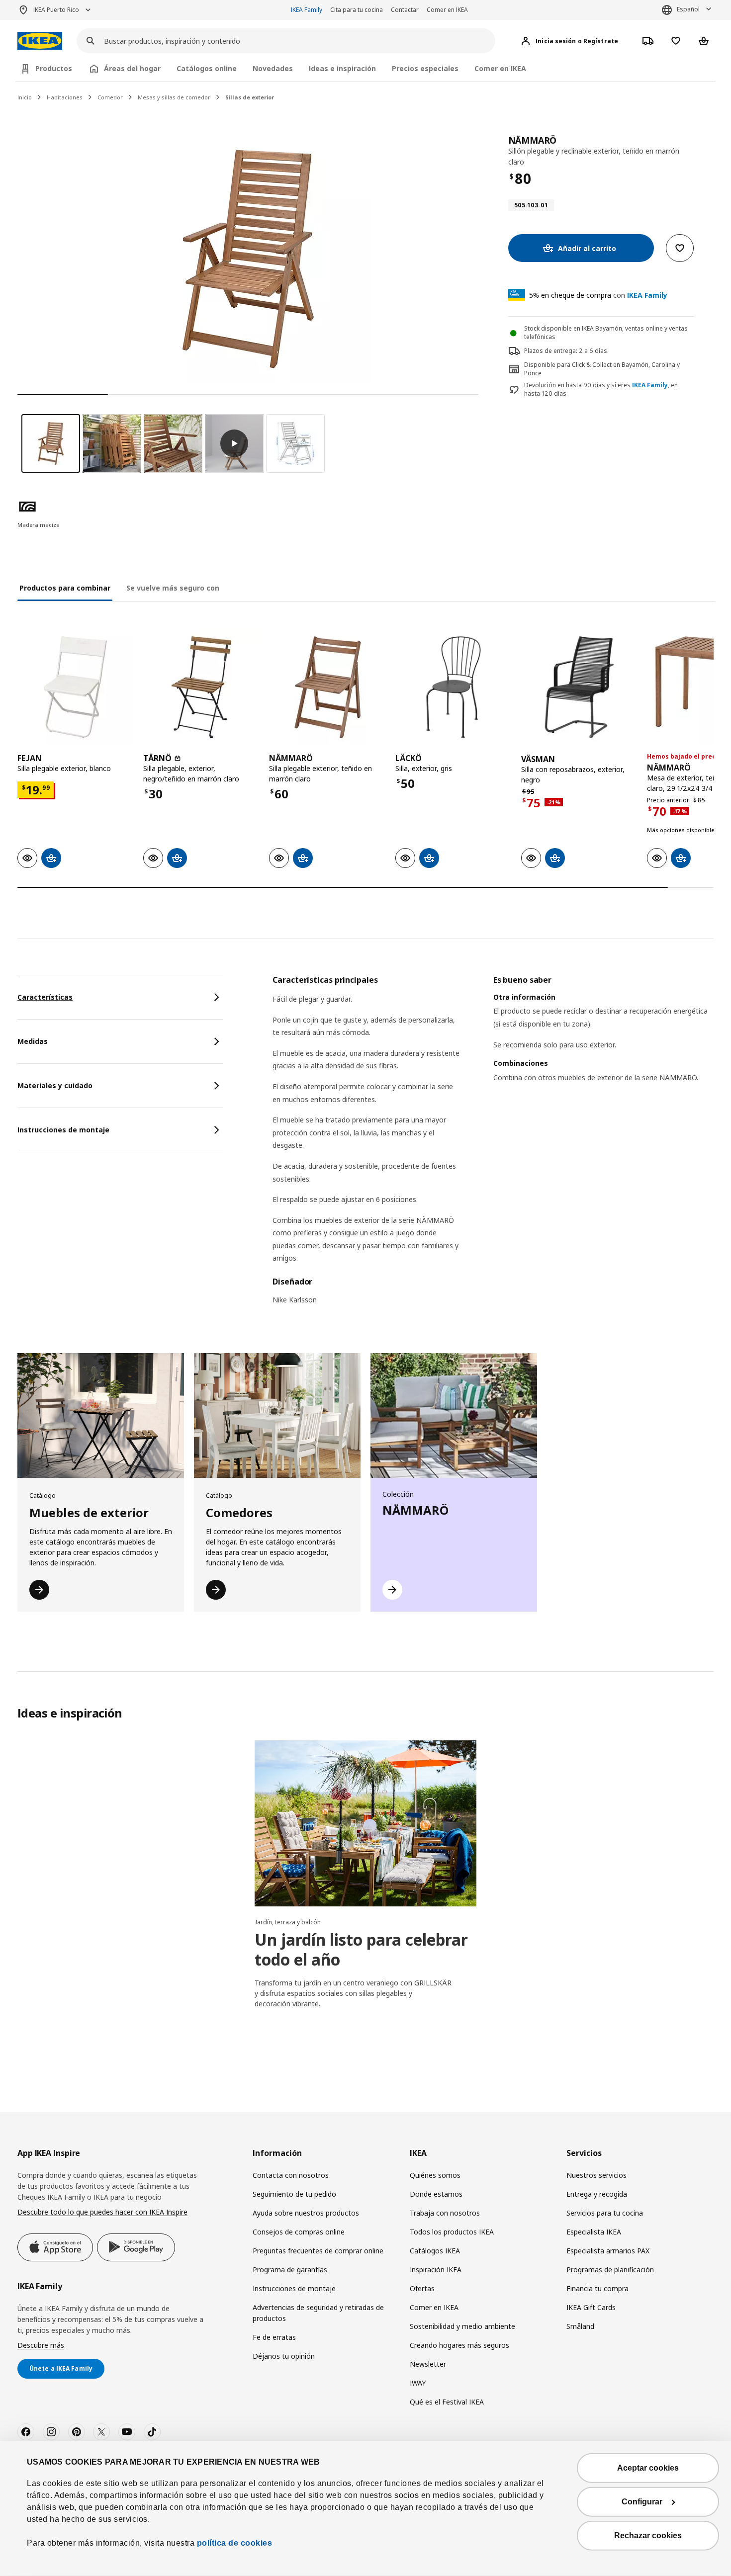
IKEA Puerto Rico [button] (56, 10)
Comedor (110, 97)
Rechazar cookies (648, 2535)
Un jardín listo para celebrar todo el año (361, 1949)
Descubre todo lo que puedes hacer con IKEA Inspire (102, 2212)
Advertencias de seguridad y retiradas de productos (318, 2313)
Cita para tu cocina (357, 10)
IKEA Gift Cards (591, 2307)
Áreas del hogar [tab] (132, 68)
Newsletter (428, 2364)
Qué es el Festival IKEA (447, 2402)
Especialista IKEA (594, 2232)
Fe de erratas (274, 2337)
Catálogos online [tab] (207, 68)
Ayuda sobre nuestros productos (306, 2213)
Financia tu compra (597, 2288)
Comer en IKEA (447, 10)
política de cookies (233, 2543)
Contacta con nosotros (291, 2175)
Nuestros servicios (596, 2175)
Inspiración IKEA (436, 2270)
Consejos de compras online (299, 2232)
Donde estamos (436, 2194)
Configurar (642, 2502)
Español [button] (688, 9)
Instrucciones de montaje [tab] (63, 1130)
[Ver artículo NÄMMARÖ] (327, 687)
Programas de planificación (610, 2270)
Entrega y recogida (597, 2194)
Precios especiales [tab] (425, 68)
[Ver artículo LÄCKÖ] (453, 687)
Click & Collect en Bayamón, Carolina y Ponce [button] (602, 369)
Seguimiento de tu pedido (294, 2194)
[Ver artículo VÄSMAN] (579, 687)
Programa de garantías (290, 2270)
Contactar (405, 10)
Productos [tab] (54, 68)
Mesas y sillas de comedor (174, 97)
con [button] (598, 295)
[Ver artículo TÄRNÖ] (201, 687)
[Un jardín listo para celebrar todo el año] (365, 1823)
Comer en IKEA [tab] (500, 68)
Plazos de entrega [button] (550, 351)
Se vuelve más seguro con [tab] (173, 588)
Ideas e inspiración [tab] (342, 68)
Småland (580, 2326)
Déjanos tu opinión (284, 2356)
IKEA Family (307, 10)
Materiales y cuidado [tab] (55, 1085)
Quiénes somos (435, 2175)
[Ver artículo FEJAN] (75, 687)
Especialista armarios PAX (608, 2251)
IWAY (418, 2383)
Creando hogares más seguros (459, 2345)
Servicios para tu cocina (605, 2213)
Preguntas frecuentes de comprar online (318, 2251)
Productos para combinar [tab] (65, 588)
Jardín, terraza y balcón (288, 1922)
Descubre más (41, 2345)
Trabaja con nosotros (445, 2213)
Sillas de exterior (250, 97)
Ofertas (422, 2288)
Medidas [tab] (33, 1041)
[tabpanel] (493, 1146)
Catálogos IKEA (435, 2251)
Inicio (25, 97)
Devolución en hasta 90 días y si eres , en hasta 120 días (601, 389)
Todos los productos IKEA (452, 2232)
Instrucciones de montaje (294, 2288)
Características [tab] (45, 997)
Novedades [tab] (273, 68)
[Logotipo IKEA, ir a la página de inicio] (40, 41)
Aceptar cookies (648, 2468)
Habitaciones (65, 97)
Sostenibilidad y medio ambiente (462, 2326)
